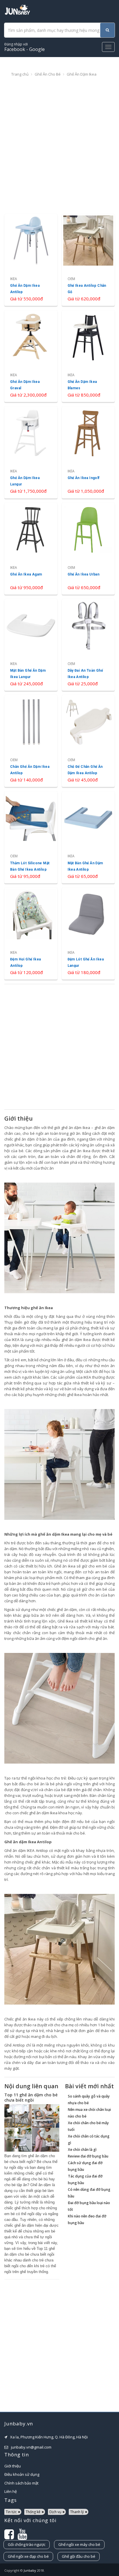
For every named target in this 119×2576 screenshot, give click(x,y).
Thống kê (33, 2512)
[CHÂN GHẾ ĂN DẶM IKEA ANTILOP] (31, 741)
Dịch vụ (55, 2512)
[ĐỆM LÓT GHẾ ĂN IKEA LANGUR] (88, 934)
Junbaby (30, 2570)
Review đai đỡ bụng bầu (88, 2156)
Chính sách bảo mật (21, 2483)
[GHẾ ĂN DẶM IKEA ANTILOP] (31, 260)
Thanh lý (77, 2512)
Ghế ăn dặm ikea (82, 74)
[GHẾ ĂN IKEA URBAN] (88, 549)
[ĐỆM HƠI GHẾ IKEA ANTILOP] (31, 934)
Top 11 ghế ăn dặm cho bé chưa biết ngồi (31, 2097)
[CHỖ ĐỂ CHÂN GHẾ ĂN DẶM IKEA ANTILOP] (88, 741)
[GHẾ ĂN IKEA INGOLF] (88, 452)
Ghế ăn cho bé (48, 74)
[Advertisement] (59, 146)
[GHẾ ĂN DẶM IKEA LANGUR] (31, 452)
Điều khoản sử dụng (22, 2474)
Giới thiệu (13, 2466)
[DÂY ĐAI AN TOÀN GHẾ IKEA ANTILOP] (88, 645)
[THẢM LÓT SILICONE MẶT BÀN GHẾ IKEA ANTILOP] (31, 837)
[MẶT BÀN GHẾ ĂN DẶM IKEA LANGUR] (31, 645)
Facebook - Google (25, 47)
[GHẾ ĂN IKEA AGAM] (31, 549)
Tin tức (11, 2512)
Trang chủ (20, 74)
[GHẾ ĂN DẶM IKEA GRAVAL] (31, 356)
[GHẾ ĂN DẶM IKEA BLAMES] (88, 356)
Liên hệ (11, 2491)
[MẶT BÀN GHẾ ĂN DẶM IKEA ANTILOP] (88, 837)
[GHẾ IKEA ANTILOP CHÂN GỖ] (88, 260)
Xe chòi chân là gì (82, 2150)
